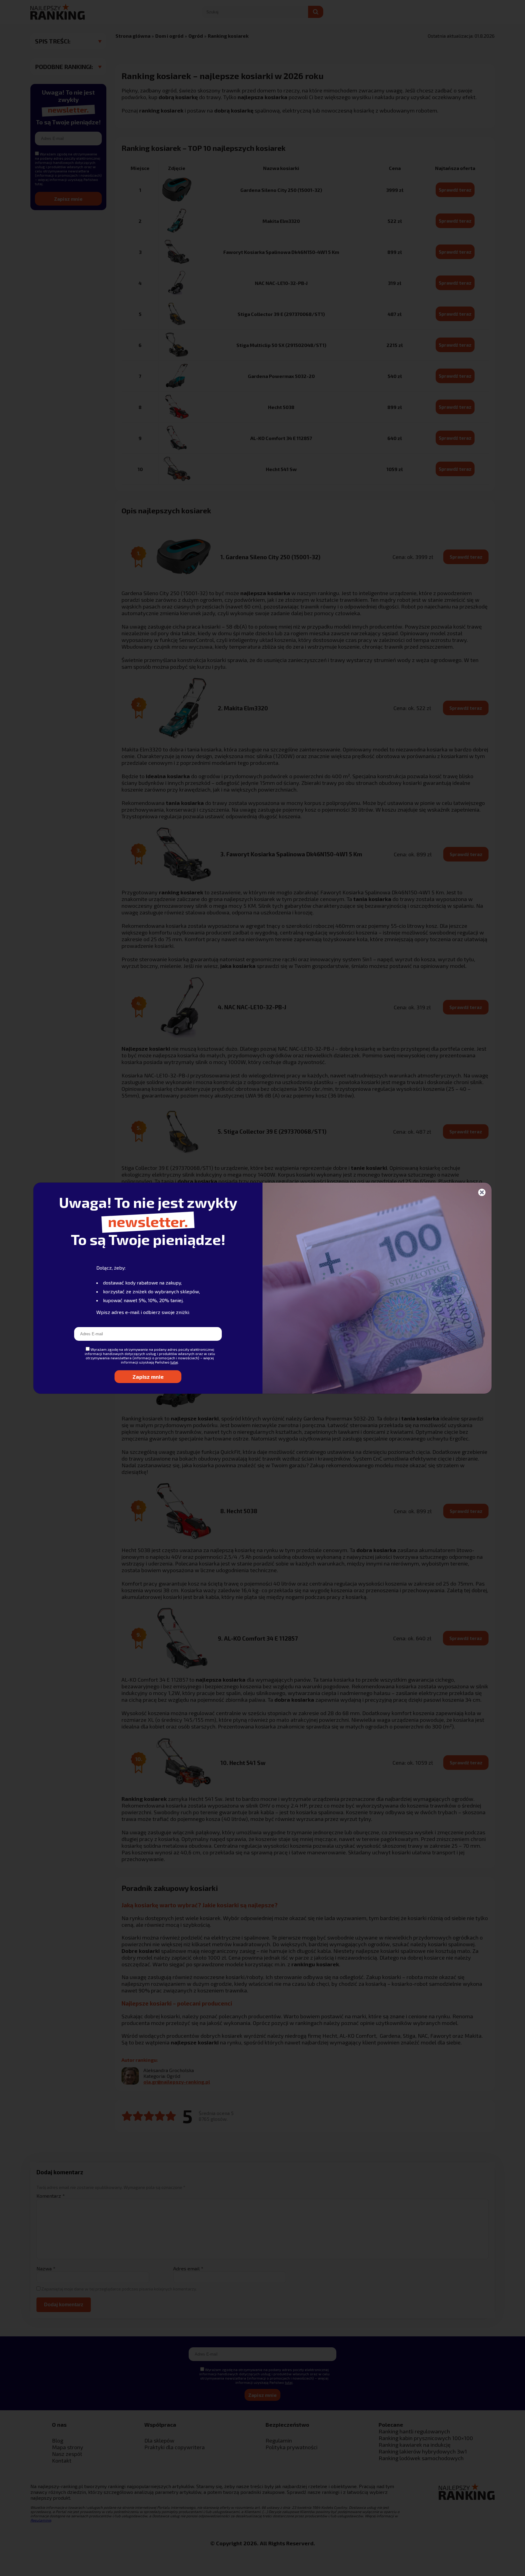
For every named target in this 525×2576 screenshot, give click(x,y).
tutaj (174, 1362)
